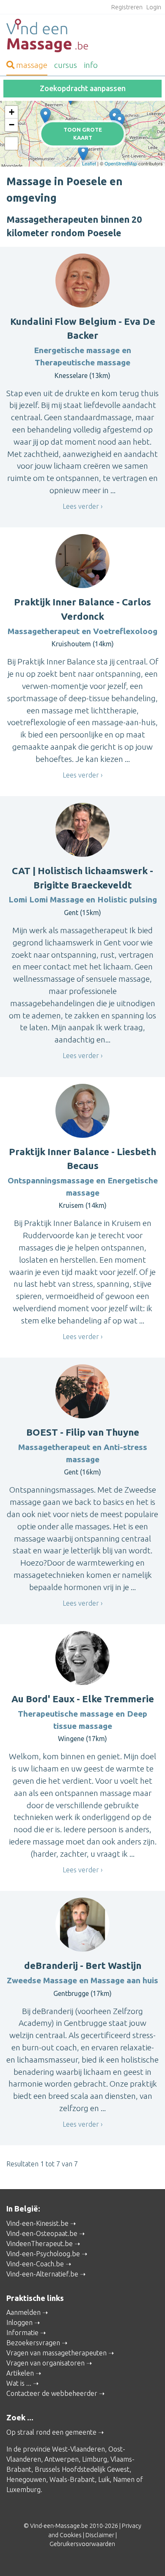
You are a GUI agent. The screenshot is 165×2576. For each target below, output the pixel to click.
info (91, 65)
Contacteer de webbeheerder (52, 2393)
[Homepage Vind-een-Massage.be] (82, 35)
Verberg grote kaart (83, 154)
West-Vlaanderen (78, 2449)
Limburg (95, 2459)
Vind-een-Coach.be (35, 2264)
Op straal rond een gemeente (51, 2432)
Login (154, 7)
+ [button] (12, 112)
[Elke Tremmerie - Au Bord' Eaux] (45, 116)
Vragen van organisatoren (45, 2363)
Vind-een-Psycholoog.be (43, 2254)
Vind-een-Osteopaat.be (42, 2233)
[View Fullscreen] (11, 143)
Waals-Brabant (72, 2479)
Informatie (22, 2333)
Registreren (127, 7)
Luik (104, 2479)
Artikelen (20, 2373)
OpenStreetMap (121, 163)
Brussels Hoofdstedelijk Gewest (82, 2469)
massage (32, 65)
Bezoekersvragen (33, 2343)
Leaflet (89, 163)
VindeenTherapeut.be (40, 2244)
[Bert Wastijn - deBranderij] (120, 122)
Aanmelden (23, 2312)
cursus (66, 65)
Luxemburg (23, 2490)
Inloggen (19, 2322)
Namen (124, 2479)
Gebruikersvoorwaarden (82, 2544)
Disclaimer (100, 2535)
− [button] (12, 125)
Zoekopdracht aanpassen (83, 88)
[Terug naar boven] (146, 2557)
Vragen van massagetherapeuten (56, 2353)
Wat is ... (19, 2383)
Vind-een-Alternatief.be (42, 2274)
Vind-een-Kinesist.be (37, 2223)
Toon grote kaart (83, 134)
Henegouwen (26, 2479)
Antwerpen (62, 2459)
